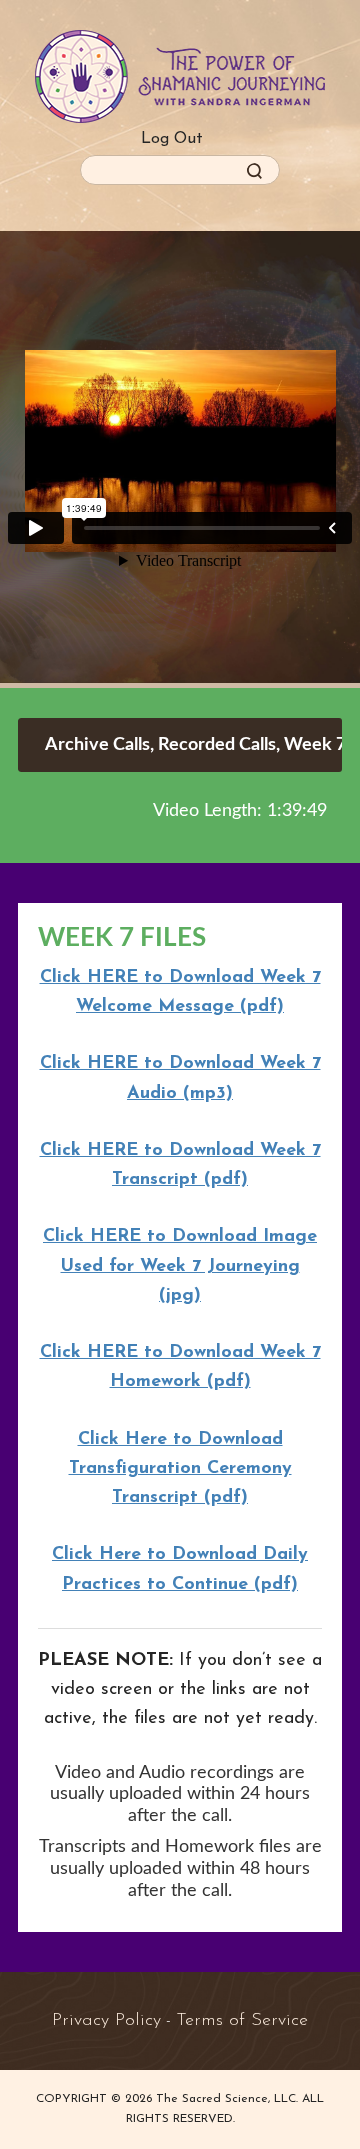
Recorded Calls (217, 745)
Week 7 (315, 745)
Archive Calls (97, 745)
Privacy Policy (106, 2021)
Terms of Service (242, 2021)
